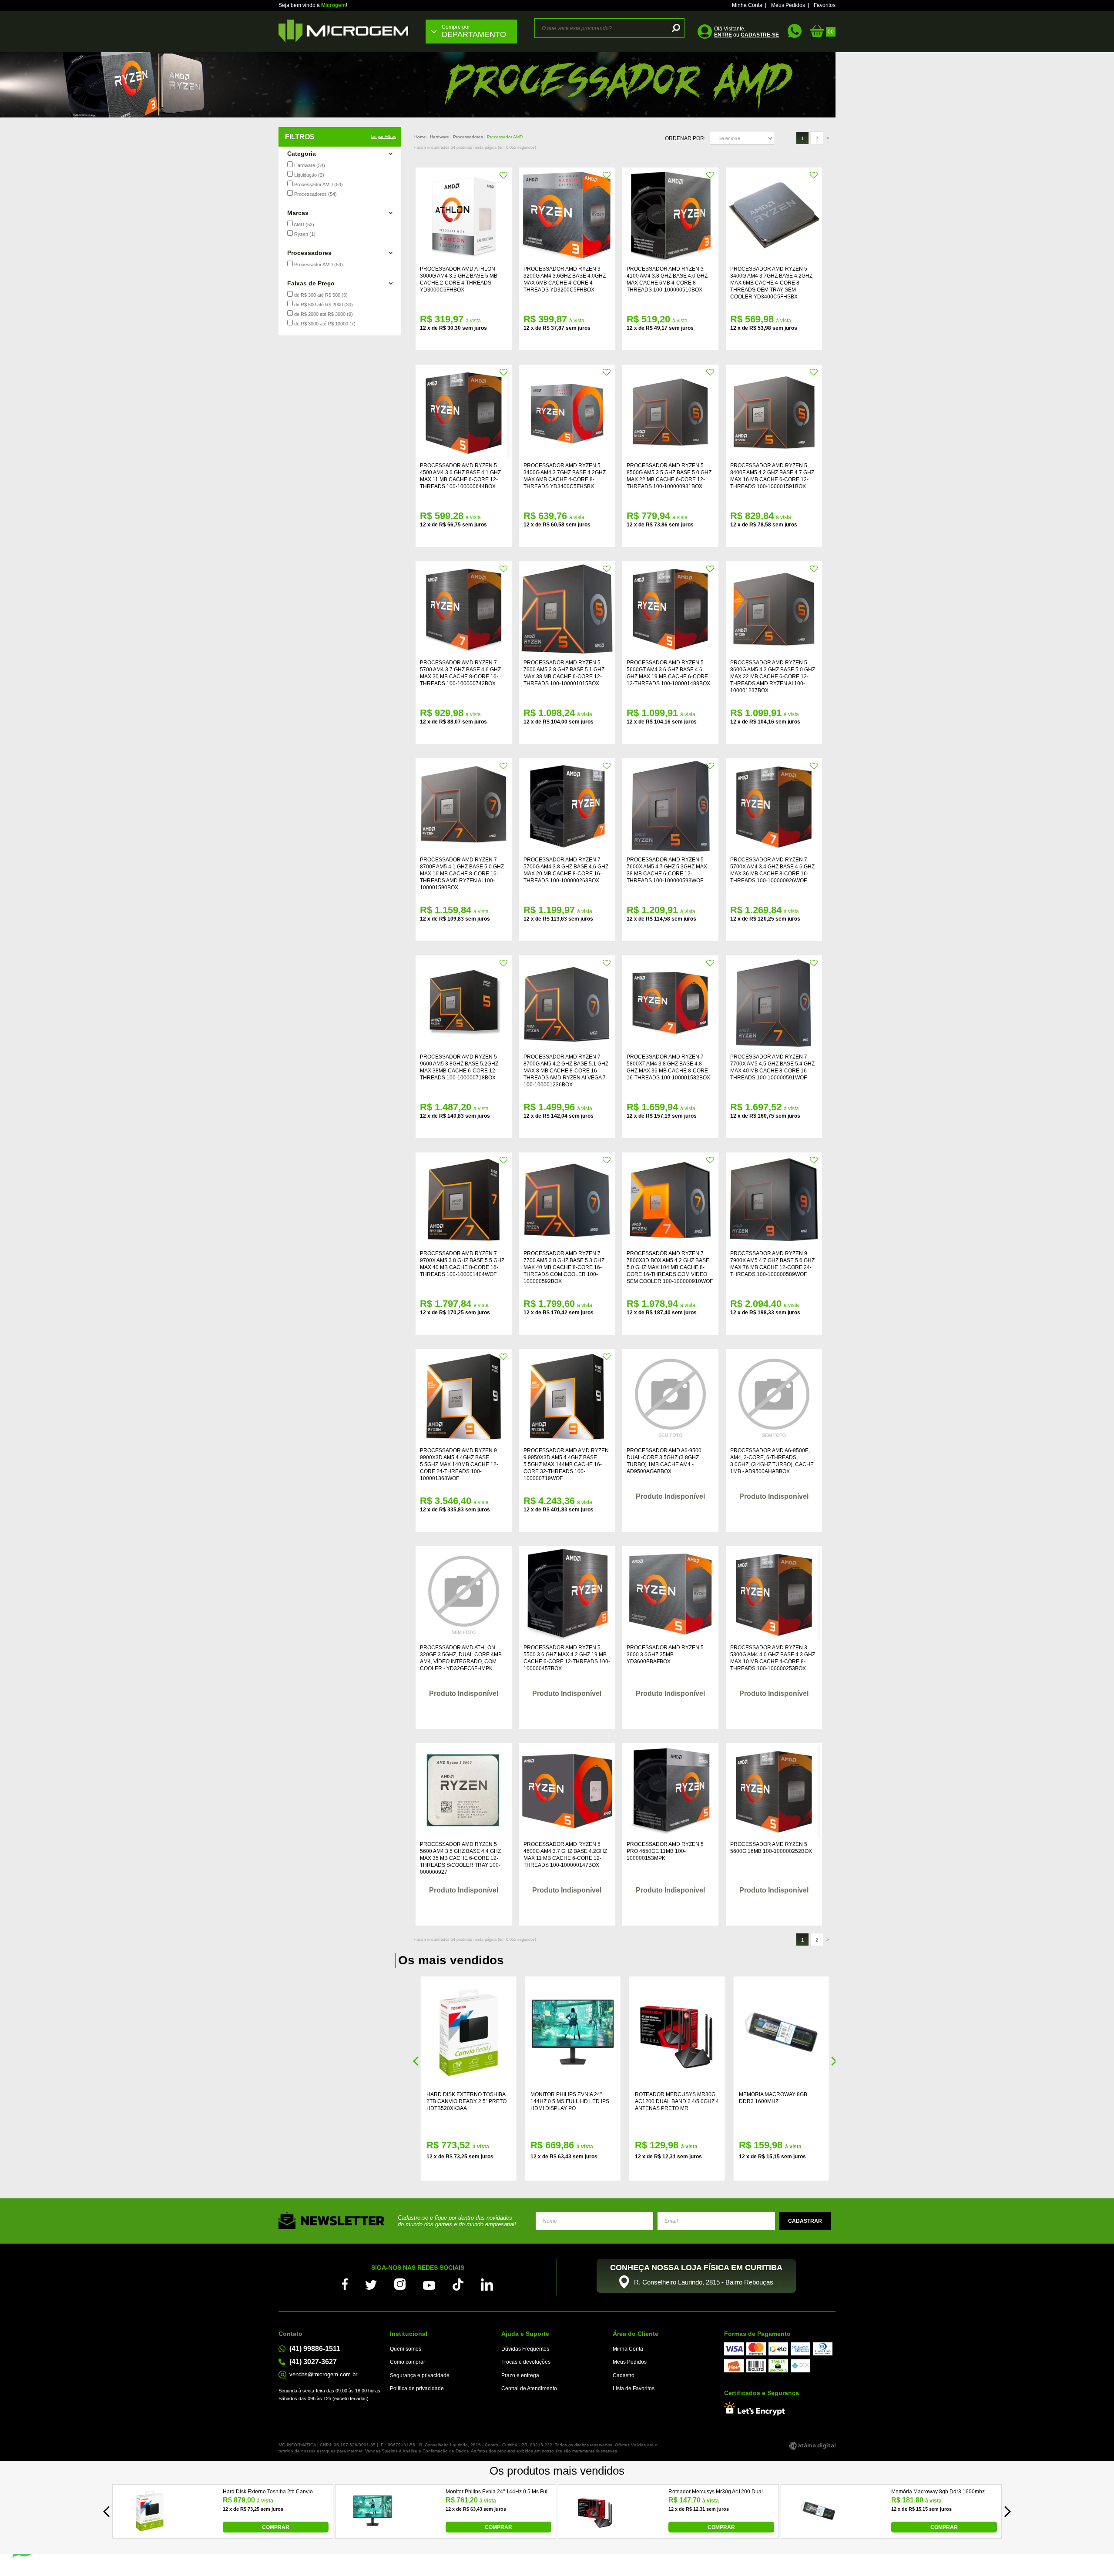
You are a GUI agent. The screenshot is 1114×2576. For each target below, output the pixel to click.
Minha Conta (747, 5)
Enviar (805, 2221)
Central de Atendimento (529, 2388)
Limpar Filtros (384, 137)
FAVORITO (504, 175)
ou (747, 35)
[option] (557, 85)
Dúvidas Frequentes (525, 2349)
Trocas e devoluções (526, 2362)
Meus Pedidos (788, 5)
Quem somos (406, 2349)
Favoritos (825, 5)
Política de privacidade (417, 2388)
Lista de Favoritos (634, 2388)
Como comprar (408, 2362)
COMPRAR (276, 2527)
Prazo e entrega (520, 2375)
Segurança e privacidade (420, 2375)
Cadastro (624, 2375)
